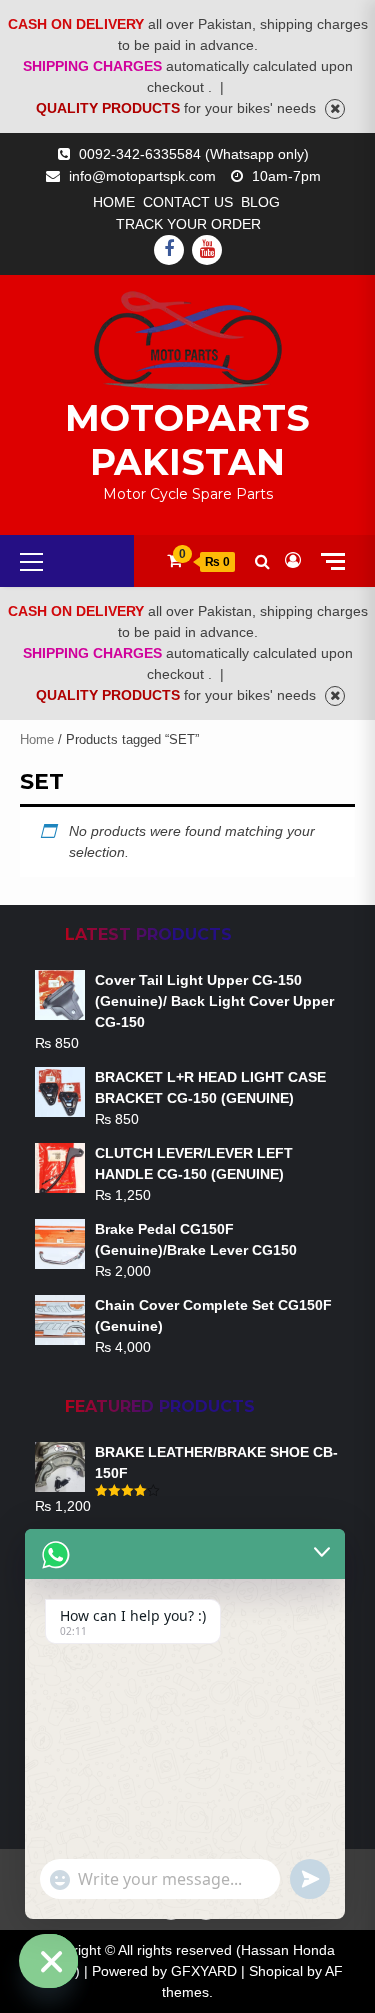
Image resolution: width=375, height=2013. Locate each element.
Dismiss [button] (335, 109)
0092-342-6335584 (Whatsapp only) (194, 154)
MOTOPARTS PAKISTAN (187, 440)
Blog (260, 202)
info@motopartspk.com (142, 176)
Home (114, 202)
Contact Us (188, 202)
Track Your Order (188, 224)
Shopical (276, 1971)
